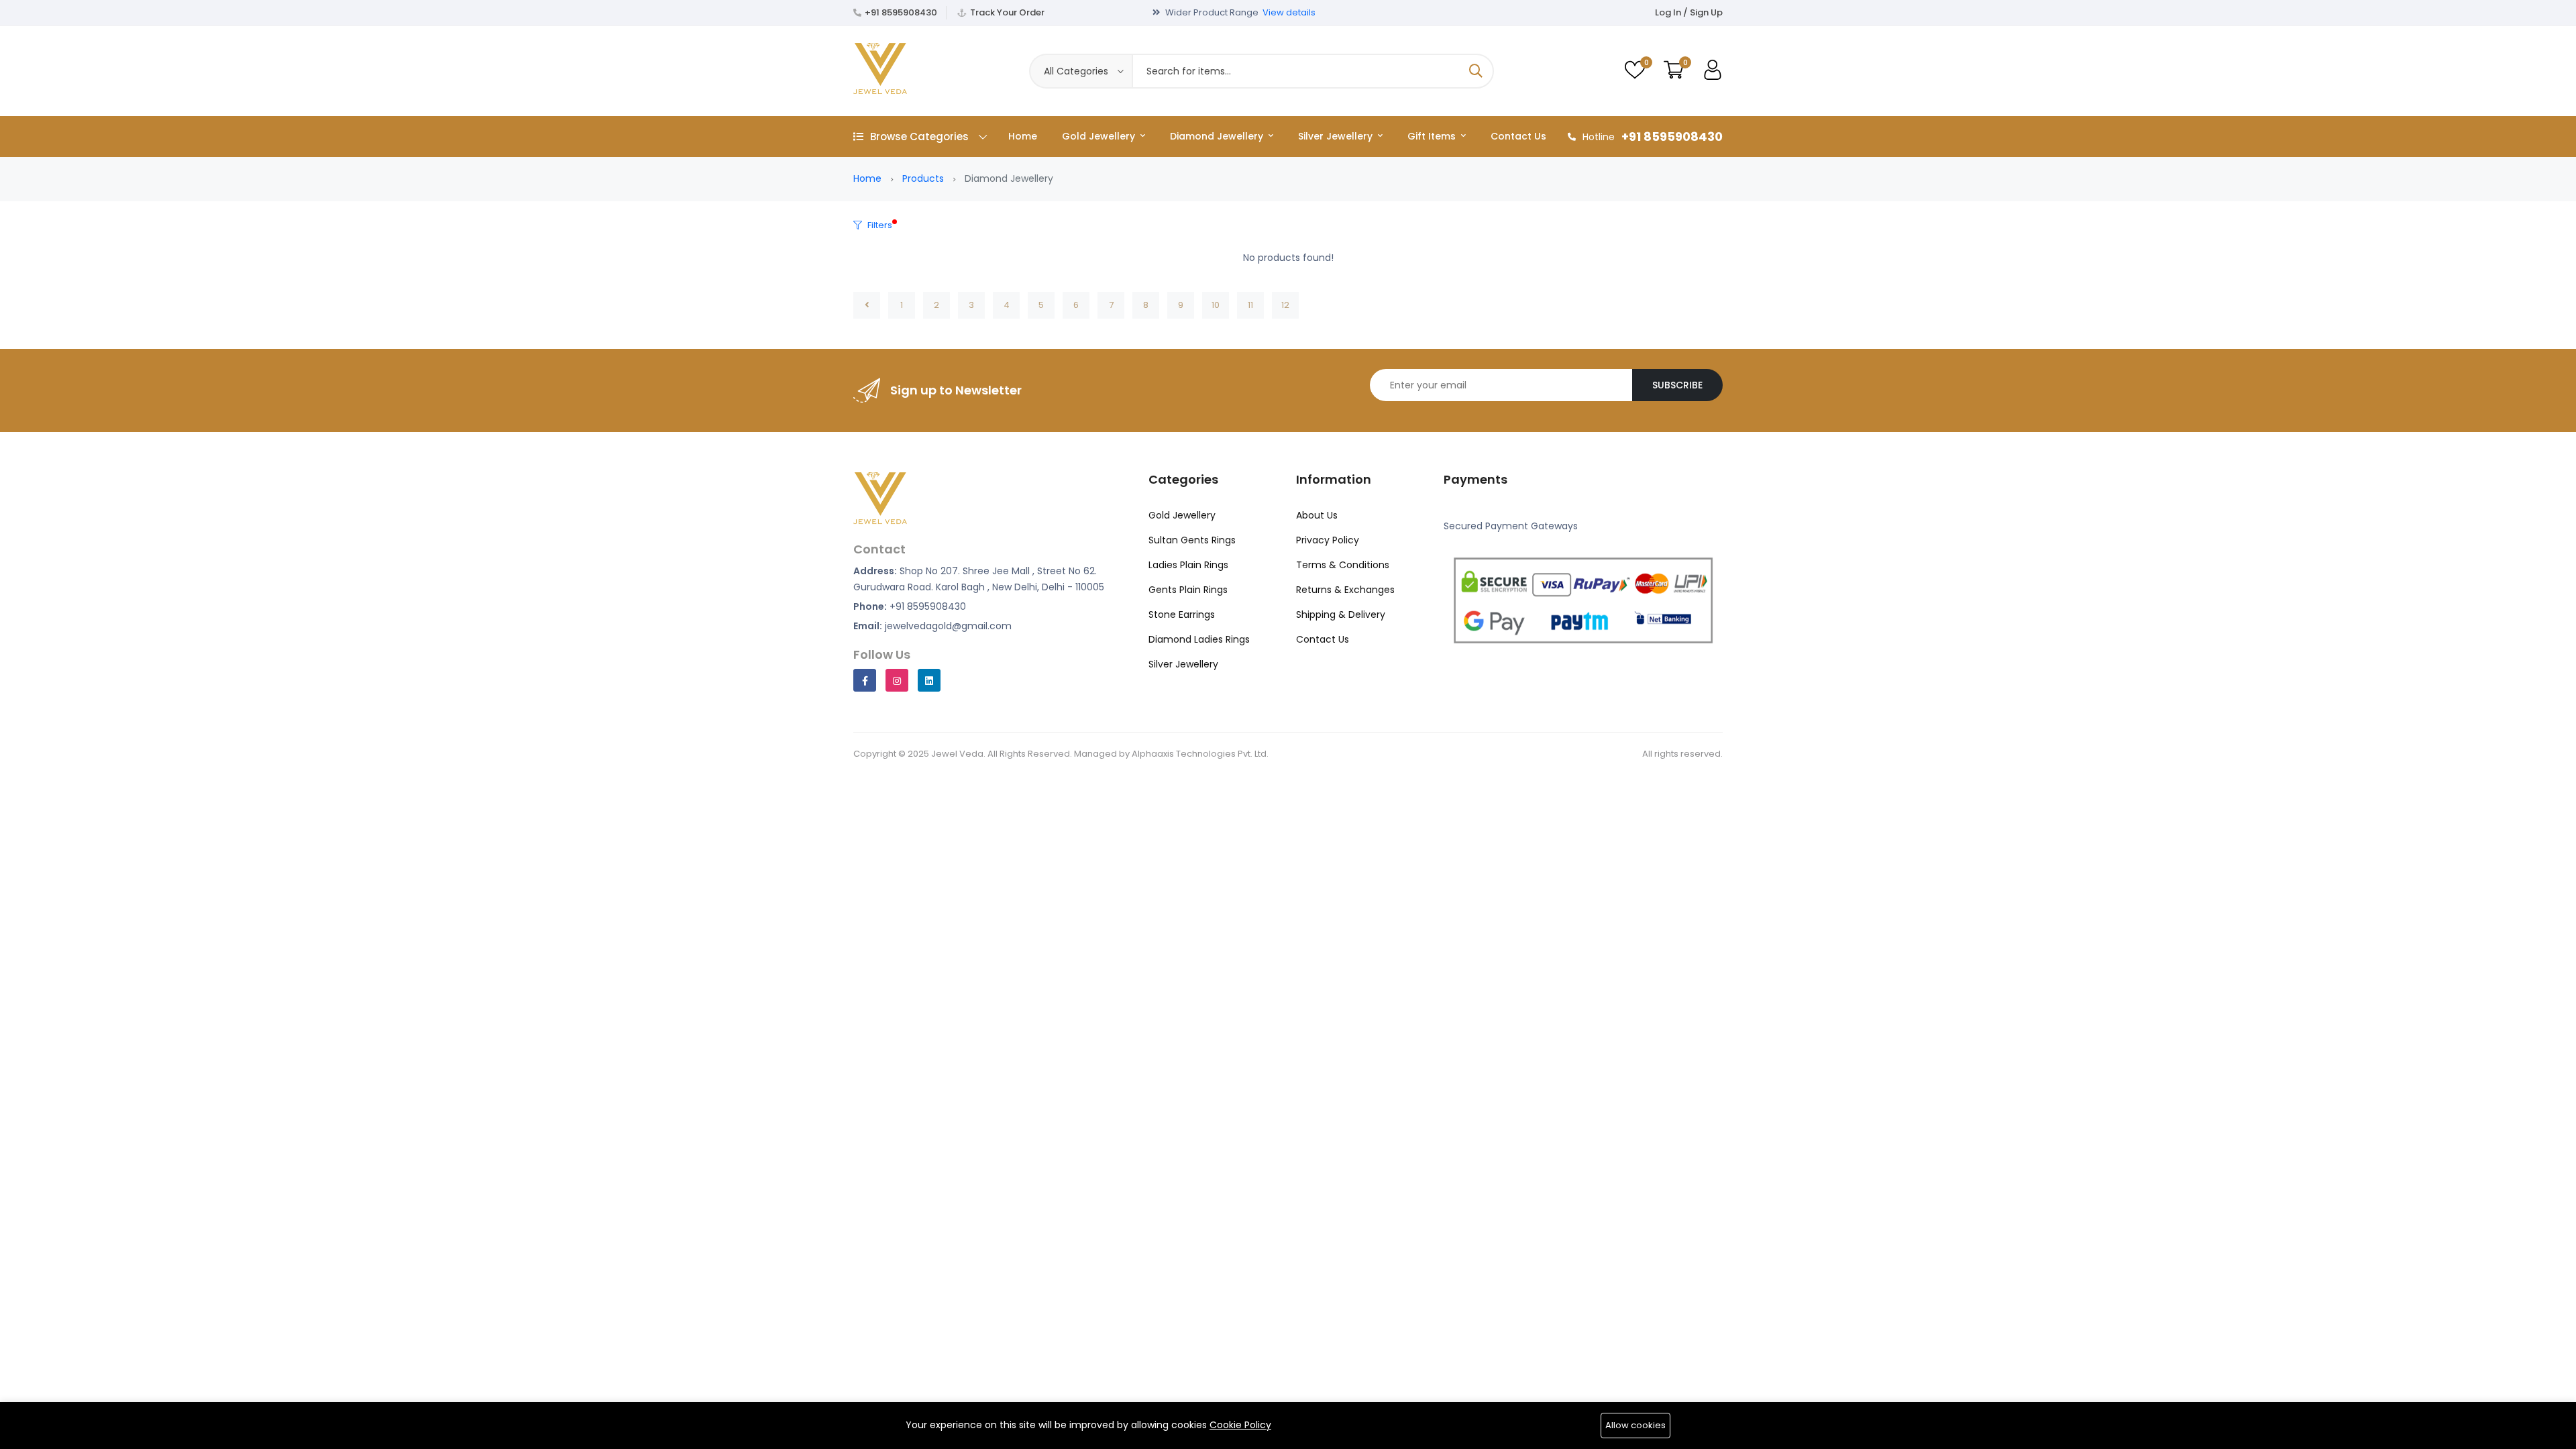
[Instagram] (897, 680)
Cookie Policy (1240, 1425)
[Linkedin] (929, 680)
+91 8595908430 (901, 12)
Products (923, 178)
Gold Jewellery (1100, 136)
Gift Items (1433, 136)
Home (1023, 136)
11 (1250, 305)
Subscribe (1677, 385)
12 (1285, 305)
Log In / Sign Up (1689, 12)
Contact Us (1518, 136)
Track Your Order (1007, 12)
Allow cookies (1635, 1425)
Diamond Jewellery (1218, 136)
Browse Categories (919, 137)
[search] (1476, 71)
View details (1289, 12)
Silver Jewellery (1337, 136)
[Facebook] (865, 680)
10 (1216, 305)
